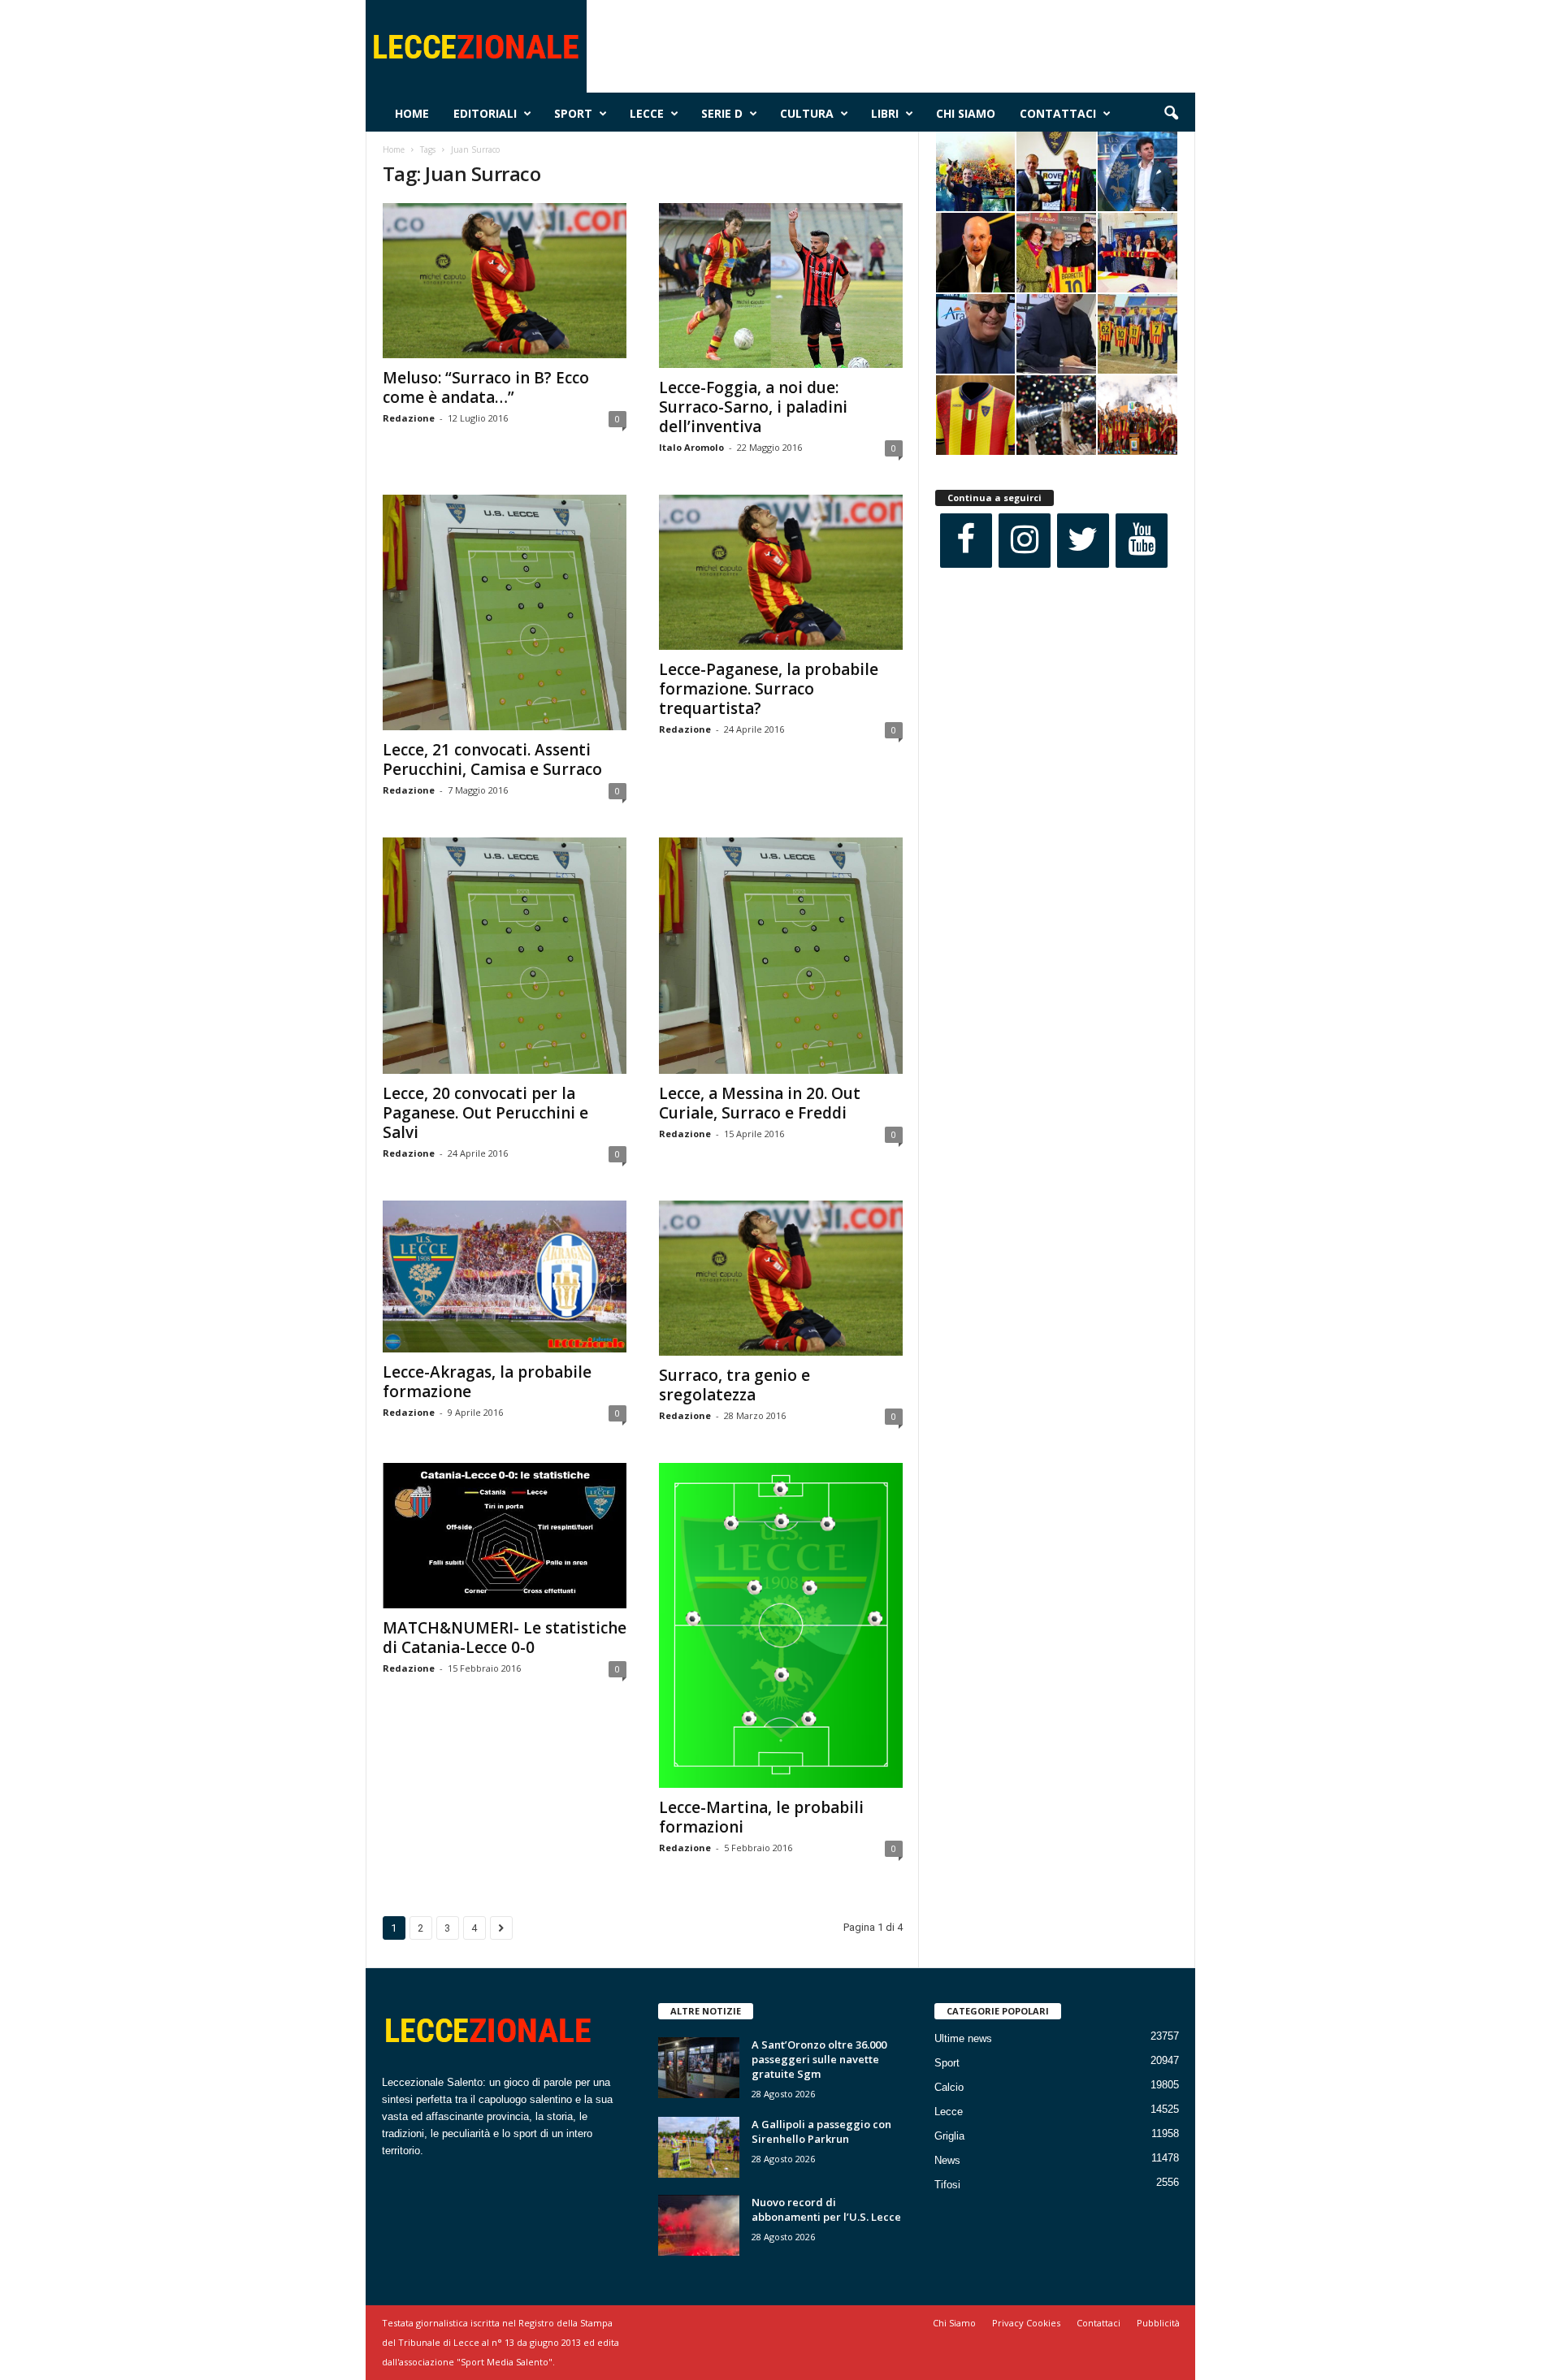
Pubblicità (1158, 2323)
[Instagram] (1025, 541)
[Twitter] (1083, 541)
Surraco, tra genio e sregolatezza (734, 1385)
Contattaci (1058, 113)
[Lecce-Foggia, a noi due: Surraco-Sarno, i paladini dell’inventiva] (781, 286)
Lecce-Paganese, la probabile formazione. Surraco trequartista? (769, 689)
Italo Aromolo (691, 447)
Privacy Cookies (1026, 2323)
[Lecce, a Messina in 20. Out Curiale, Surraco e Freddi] (781, 955)
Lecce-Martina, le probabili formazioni (761, 1817)
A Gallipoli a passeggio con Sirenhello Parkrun (821, 2131)
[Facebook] (966, 541)
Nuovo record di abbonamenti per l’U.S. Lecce (826, 2209)
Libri (885, 113)
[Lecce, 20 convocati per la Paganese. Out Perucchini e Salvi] (505, 955)
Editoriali (485, 113)
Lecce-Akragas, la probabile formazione (487, 1382)
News (947, 2160)
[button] (1171, 114)
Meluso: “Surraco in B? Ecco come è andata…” (486, 387)
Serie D (722, 113)
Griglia (949, 2136)
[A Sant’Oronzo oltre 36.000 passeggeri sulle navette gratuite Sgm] (699, 2068)
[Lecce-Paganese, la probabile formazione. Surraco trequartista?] (781, 572)
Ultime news (963, 2038)
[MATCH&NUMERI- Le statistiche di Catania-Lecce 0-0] (505, 1536)
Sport (573, 113)
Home (412, 113)
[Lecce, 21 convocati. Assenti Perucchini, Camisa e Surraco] (505, 612)
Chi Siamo (966, 113)
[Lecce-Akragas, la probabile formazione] (505, 1277)
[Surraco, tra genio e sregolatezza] (781, 1278)
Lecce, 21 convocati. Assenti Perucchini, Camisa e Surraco (492, 759)
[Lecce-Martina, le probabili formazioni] (781, 1625)
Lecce (647, 113)
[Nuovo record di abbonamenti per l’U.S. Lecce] (699, 2225)
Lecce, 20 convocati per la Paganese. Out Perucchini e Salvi (485, 1113)
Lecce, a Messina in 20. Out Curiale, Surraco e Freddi (760, 1103)
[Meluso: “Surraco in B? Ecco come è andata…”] (505, 281)
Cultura (807, 113)
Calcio (949, 2087)
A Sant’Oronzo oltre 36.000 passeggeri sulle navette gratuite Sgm (819, 2059)
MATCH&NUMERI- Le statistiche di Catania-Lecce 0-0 (505, 1638)
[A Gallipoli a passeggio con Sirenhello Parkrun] (699, 2147)
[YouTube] (1142, 541)
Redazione (409, 418)
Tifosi (947, 2185)
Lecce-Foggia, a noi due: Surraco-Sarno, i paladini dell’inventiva (753, 407)
